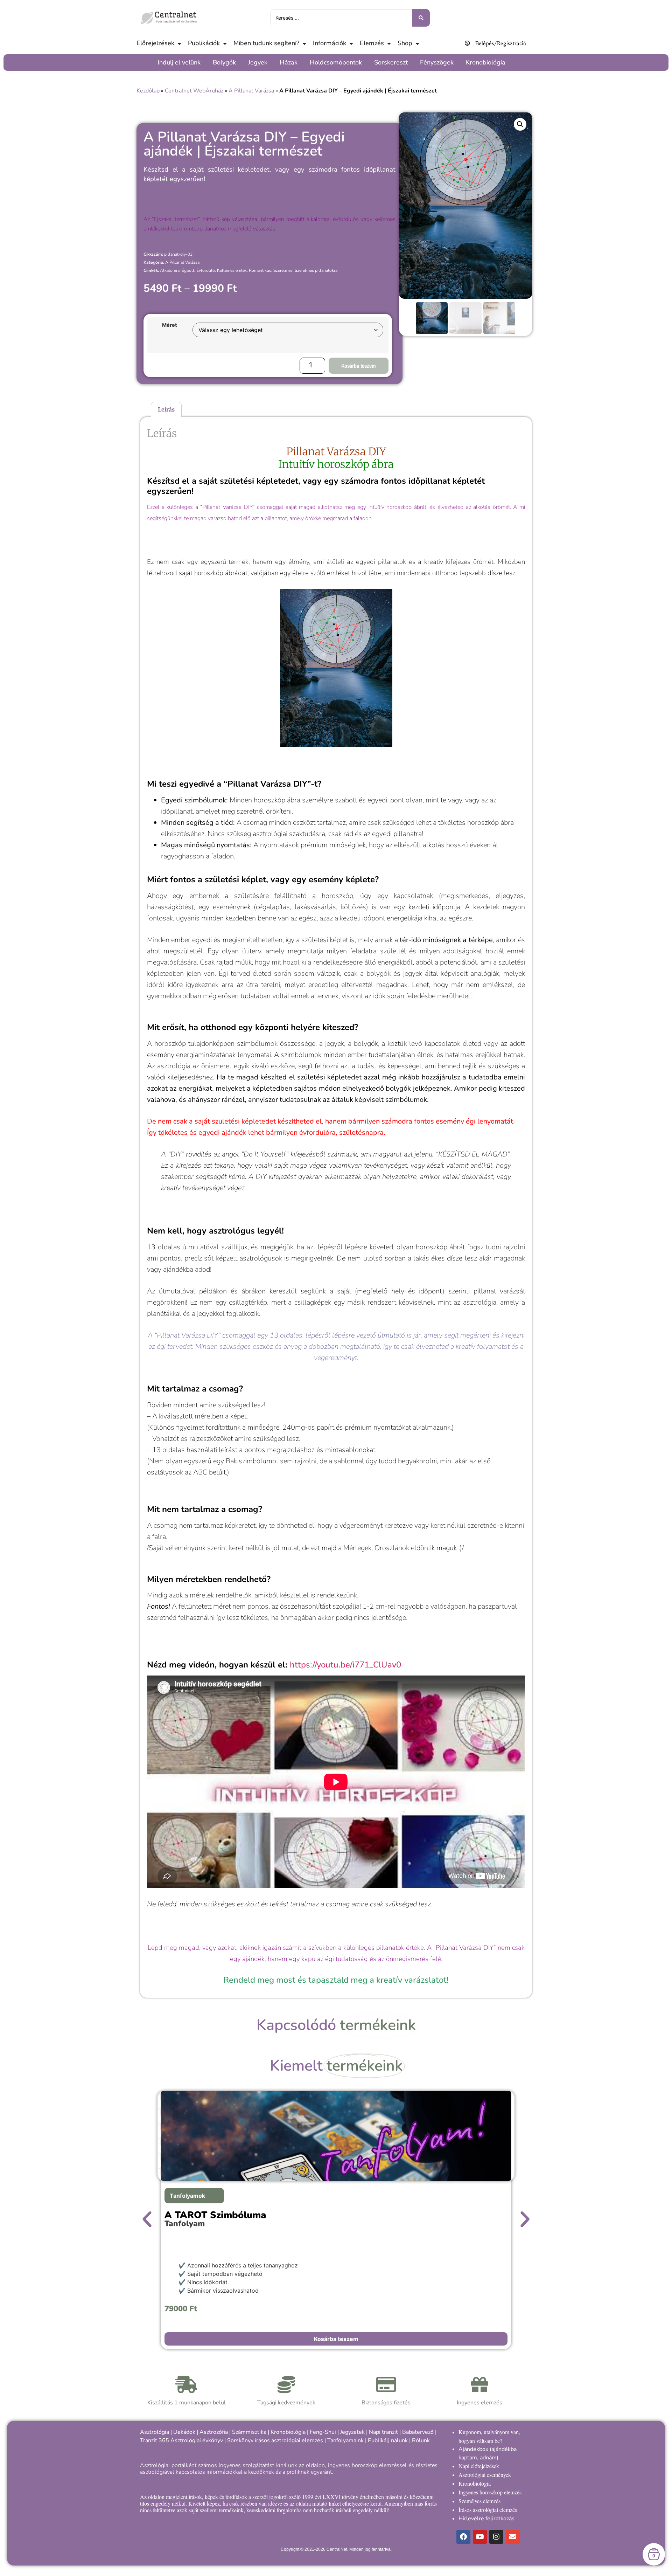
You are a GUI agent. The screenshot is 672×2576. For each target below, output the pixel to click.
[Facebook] (463, 2537)
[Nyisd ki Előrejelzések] (179, 43)
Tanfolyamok (187, 2196)
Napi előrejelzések (479, 2466)
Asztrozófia (214, 2432)
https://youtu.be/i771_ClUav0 (345, 1665)
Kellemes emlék (232, 270)
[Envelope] (513, 2537)
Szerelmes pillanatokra (316, 270)
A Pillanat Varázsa (251, 91)
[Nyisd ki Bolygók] (240, 63)
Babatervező (418, 2432)
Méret (170, 325)
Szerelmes (283, 270)
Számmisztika (249, 2432)
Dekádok (184, 2432)
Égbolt (188, 270)
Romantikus (260, 270)
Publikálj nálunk (388, 2440)
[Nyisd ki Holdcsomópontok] (366, 63)
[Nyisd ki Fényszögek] (457, 63)
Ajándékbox (473, 2449)
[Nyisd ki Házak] (301, 63)
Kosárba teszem (359, 366)
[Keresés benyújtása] (421, 18)
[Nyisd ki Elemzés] (389, 43)
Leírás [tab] (166, 409)
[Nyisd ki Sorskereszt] (412, 63)
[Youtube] (480, 2537)
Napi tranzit (383, 2432)
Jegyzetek (352, 2432)
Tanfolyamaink (345, 2440)
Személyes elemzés (479, 2501)
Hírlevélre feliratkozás (486, 2519)
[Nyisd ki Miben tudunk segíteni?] (304, 43)
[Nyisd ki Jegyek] (271, 63)
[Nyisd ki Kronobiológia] (509, 63)
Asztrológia (155, 2432)
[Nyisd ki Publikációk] (225, 43)
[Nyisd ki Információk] (351, 43)
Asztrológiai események (485, 2475)
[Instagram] (496, 2537)
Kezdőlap (148, 91)
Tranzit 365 (155, 2440)
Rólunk (421, 2440)
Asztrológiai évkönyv (197, 2440)
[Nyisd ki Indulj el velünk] (204, 63)
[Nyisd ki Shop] (417, 43)
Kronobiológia (288, 2432)
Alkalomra (170, 270)
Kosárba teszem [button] (336, 2339)
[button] (520, 124)
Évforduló (206, 270)
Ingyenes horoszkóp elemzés (490, 2492)
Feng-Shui (323, 2432)
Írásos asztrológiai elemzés (488, 2510)
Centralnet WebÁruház (194, 91)
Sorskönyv (240, 2440)
